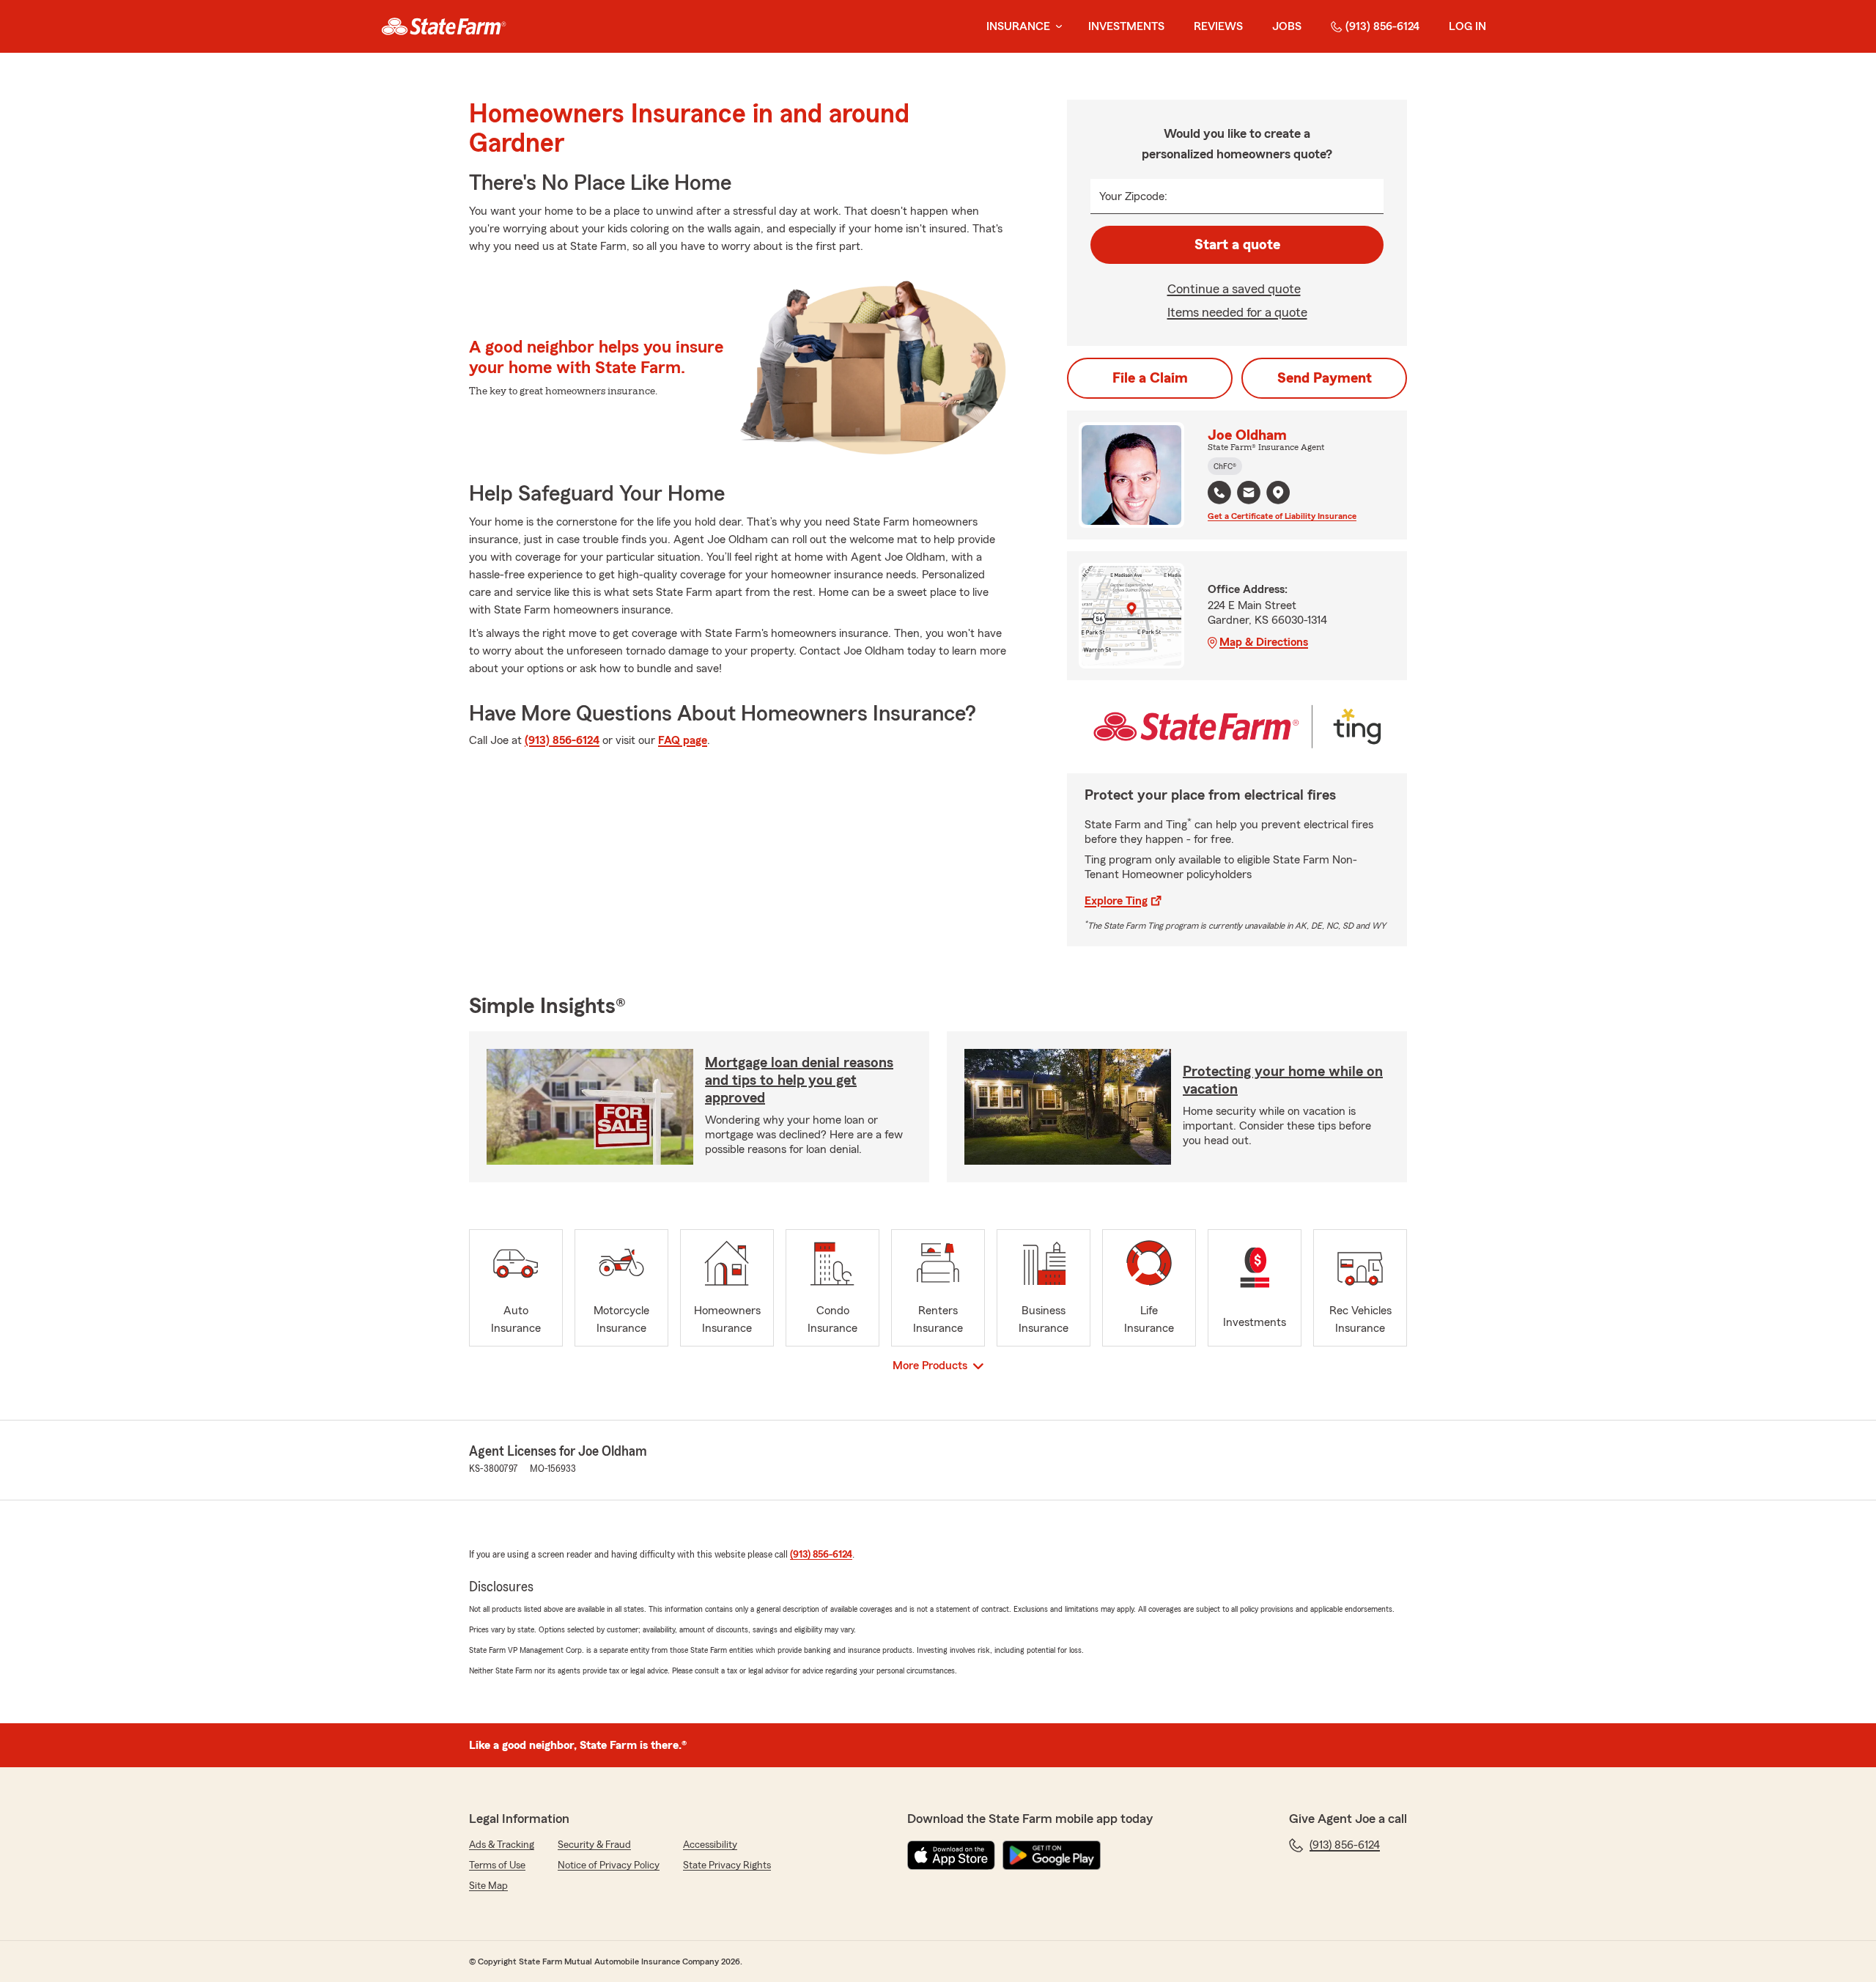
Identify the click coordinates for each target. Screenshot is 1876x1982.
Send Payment (1325, 378)
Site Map (488, 1886)
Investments (1126, 26)
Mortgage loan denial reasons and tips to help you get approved (799, 1080)
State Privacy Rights (727, 1865)
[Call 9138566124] (1219, 493)
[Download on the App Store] (951, 1855)
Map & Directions (1264, 642)
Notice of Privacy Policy (609, 1865)
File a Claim (1150, 378)
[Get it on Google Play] (1052, 1855)
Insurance (1018, 26)
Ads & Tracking (502, 1845)
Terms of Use (497, 1865)
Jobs (1287, 26)
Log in (1467, 26)
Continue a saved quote (1234, 289)
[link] (444, 26)
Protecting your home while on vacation (1283, 1080)
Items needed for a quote (1237, 312)
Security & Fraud (594, 1845)
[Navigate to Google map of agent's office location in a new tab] (1278, 493)
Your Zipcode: (1133, 196)
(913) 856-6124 (1382, 26)
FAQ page (683, 740)
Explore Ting (1116, 901)
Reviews (1218, 26)
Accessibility (710, 1845)
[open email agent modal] (1249, 494)
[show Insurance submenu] (1056, 27)
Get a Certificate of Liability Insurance (1282, 516)
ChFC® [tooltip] (1225, 466)
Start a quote (1237, 245)
